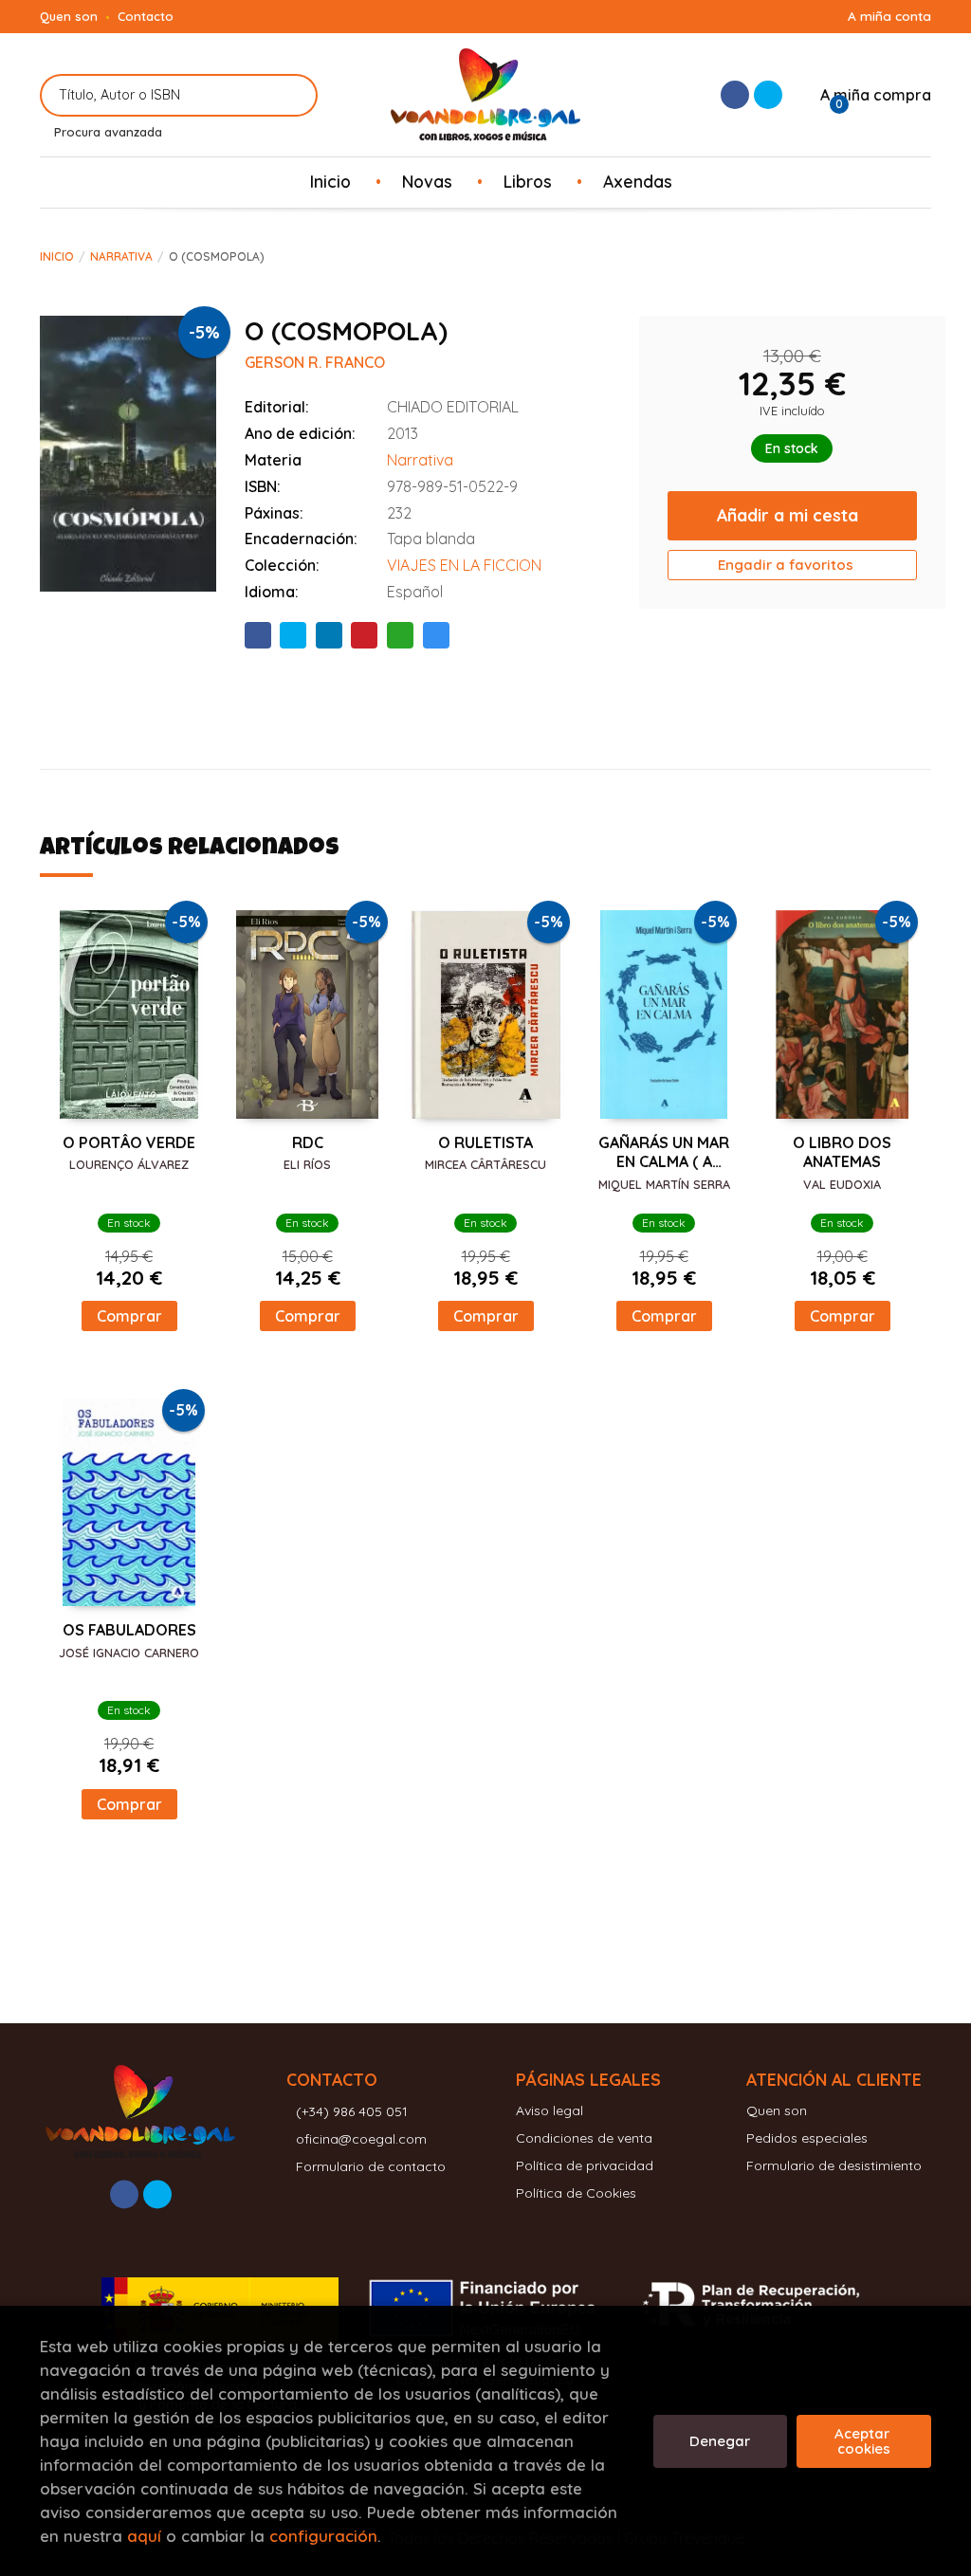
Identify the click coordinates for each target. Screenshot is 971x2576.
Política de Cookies (576, 2193)
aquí (144, 2536)
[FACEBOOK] (735, 95)
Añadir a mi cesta (788, 515)
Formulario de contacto (371, 2166)
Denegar (720, 2441)
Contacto (146, 16)
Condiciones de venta (584, 2138)
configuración (323, 2536)
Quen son (69, 16)
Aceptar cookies (864, 2441)
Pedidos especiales (807, 2138)
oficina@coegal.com (361, 2139)
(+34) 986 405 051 (352, 2111)
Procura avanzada (108, 132)
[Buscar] (292, 95)
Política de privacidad (585, 2165)
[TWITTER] (768, 95)
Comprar (129, 1316)
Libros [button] (528, 181)
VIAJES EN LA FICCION (464, 565)
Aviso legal (550, 2110)
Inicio (57, 256)
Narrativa (121, 256)
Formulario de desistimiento (834, 2165)
